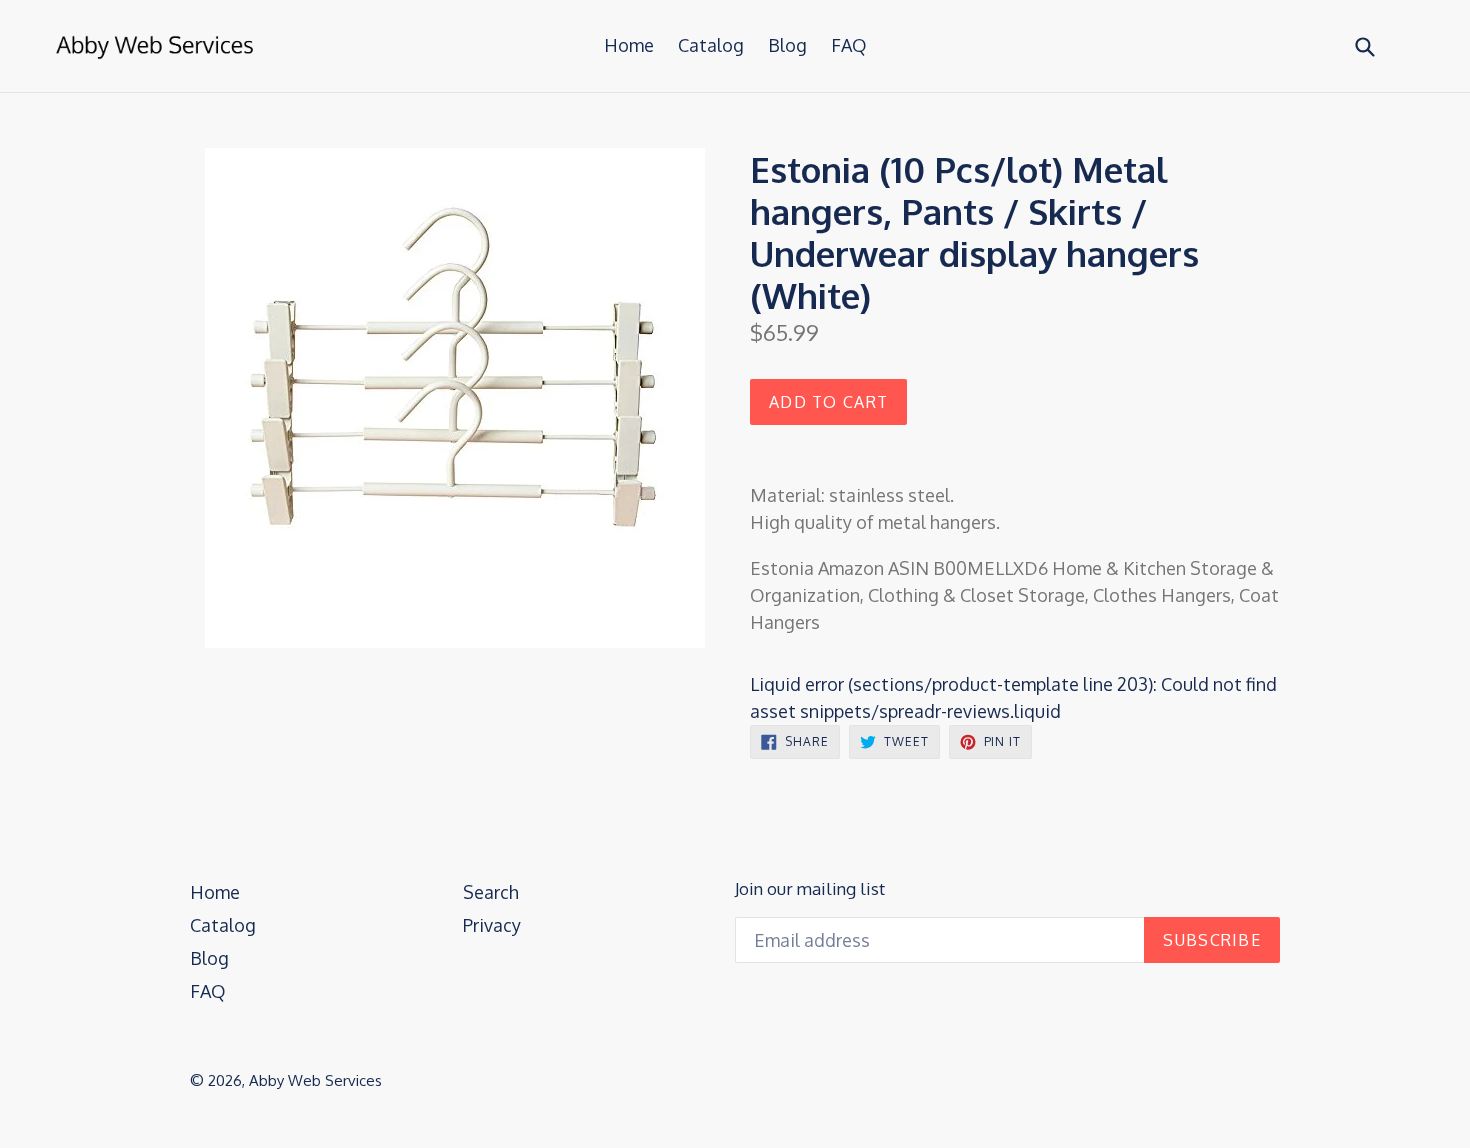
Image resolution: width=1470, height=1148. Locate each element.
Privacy (492, 925)
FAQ (849, 45)
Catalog (711, 45)
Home (629, 45)
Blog (787, 45)
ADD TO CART (828, 402)
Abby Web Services (315, 1080)
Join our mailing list (810, 889)
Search (491, 892)
